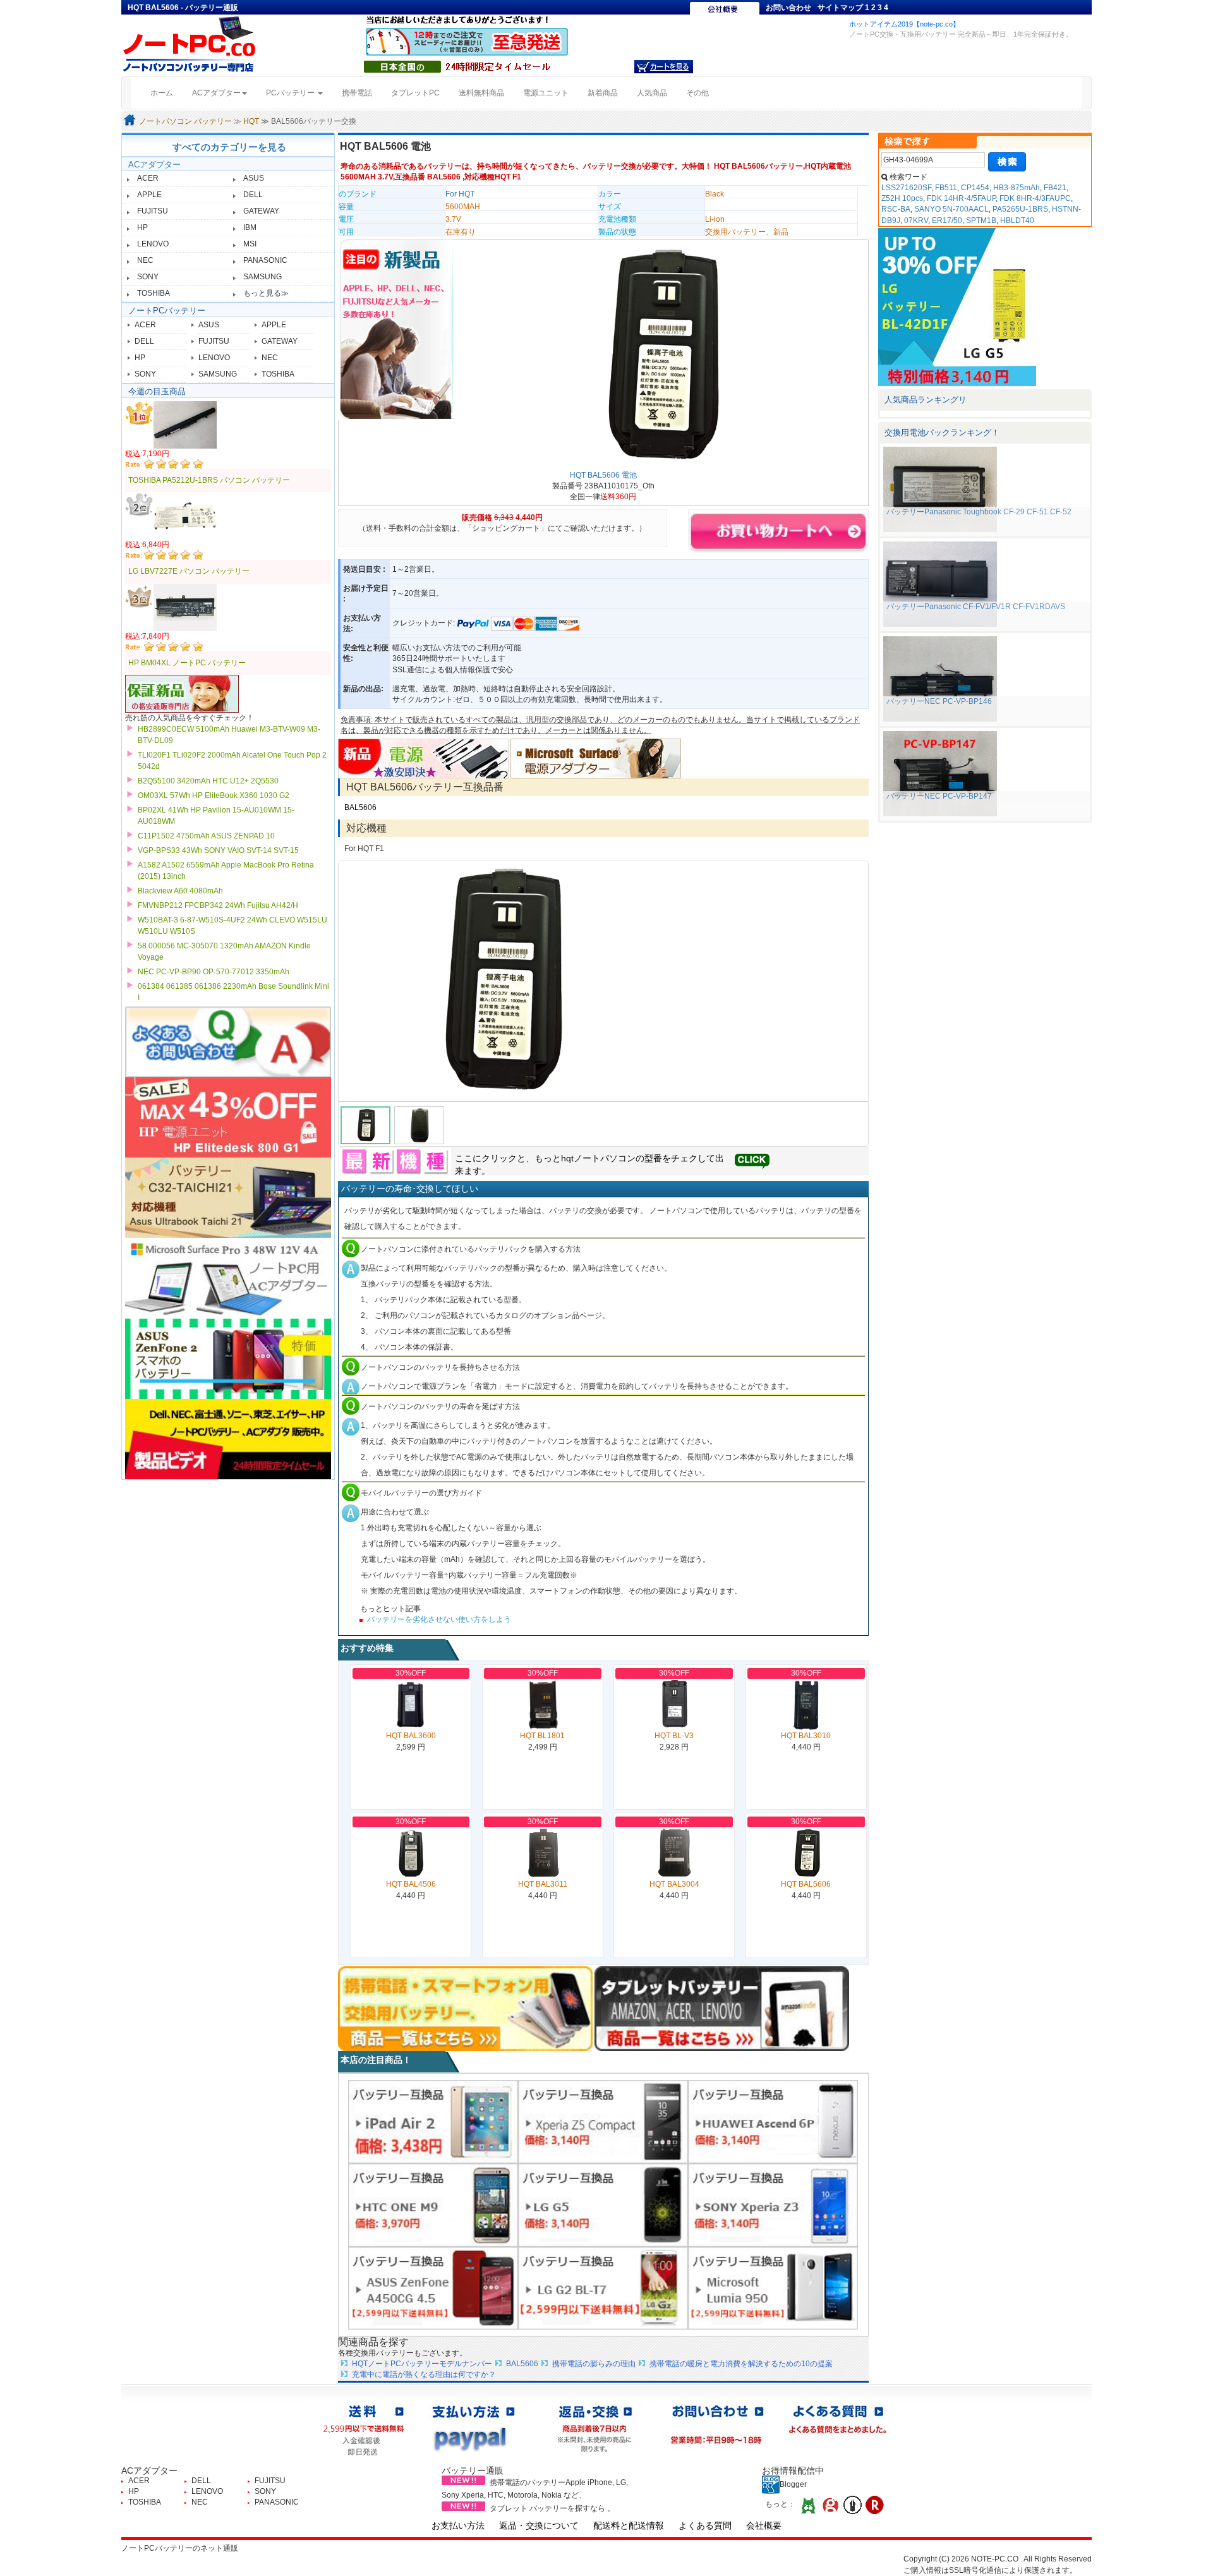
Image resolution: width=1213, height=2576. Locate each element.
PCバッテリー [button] (291, 93)
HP (142, 227)
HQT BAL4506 (411, 1884)
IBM (250, 227)
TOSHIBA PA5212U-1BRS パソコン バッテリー (209, 480)
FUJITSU (153, 211)
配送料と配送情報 (629, 2525)
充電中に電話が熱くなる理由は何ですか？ (424, 2374)
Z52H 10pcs (902, 198)
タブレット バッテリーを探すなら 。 (552, 2508)
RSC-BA (896, 209)
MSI (250, 244)
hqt (567, 1158)
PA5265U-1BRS (1020, 209)
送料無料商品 (481, 93)
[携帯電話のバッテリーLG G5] (603, 2204)
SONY (148, 277)
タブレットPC (415, 93)
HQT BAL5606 (806, 1884)
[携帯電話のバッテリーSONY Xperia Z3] (773, 2204)
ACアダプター (154, 165)
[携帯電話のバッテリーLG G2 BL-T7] (603, 2288)
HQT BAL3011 (543, 1884)
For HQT (460, 194)
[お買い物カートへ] (664, 66)
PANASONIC (265, 260)
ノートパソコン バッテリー (185, 121)
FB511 (946, 188)
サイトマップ (840, 8)
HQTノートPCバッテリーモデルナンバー (422, 2364)
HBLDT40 (1017, 221)
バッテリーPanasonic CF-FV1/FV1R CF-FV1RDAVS (976, 607)
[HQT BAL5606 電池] (659, 356)
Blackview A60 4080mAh (180, 891)
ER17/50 (947, 221)
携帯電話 (357, 93)
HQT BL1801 (542, 1736)
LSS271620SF (906, 188)
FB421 (1055, 188)
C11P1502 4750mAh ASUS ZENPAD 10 (206, 836)
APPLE (149, 195)
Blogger (793, 2484)
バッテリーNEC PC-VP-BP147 (939, 796)
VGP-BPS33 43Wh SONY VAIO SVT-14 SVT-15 (218, 850)
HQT (251, 121)
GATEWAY (261, 211)
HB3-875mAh (1017, 188)
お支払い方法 (458, 2525)
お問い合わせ (788, 8)
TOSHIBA (154, 293)
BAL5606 (360, 807)
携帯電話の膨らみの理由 (594, 2364)
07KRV (916, 221)
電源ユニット (546, 93)
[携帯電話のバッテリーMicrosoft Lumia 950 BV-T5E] (773, 2288)
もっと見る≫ (266, 293)
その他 (697, 93)
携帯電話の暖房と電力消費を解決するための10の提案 (741, 2364)
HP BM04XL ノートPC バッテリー (187, 663)
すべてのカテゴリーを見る (229, 147)
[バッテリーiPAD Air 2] (433, 2121)
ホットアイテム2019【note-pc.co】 (904, 24)
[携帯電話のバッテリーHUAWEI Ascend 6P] (773, 2121)
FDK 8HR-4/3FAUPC (1035, 198)
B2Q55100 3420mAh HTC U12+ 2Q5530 (208, 781)
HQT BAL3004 (674, 1884)
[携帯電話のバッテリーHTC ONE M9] (433, 2204)
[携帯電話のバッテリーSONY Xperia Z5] (603, 2121)
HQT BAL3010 (806, 1736)
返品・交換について (539, 2525)
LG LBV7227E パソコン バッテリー (189, 571)
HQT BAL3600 (411, 1736)
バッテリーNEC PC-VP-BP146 (939, 701)
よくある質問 (705, 2525)
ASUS (254, 178)
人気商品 (652, 93)
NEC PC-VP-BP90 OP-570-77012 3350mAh (214, 972)
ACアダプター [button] (216, 93)
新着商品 (603, 93)
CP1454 (975, 188)
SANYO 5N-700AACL (951, 209)
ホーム (166, 93)
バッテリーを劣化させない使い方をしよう (439, 1619)
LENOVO (153, 244)
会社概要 (764, 2525)
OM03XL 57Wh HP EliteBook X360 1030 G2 (214, 795)
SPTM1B (981, 221)
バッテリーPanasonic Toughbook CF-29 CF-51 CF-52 (979, 512)
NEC (145, 260)
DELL (253, 195)
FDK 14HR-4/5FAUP (961, 198)
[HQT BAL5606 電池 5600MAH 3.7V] (603, 981)
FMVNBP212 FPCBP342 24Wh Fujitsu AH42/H (218, 905)
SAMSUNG (263, 277)
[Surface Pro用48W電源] (596, 758)
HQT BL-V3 (674, 1736)
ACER (148, 178)
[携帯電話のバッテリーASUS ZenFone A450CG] (433, 2288)
